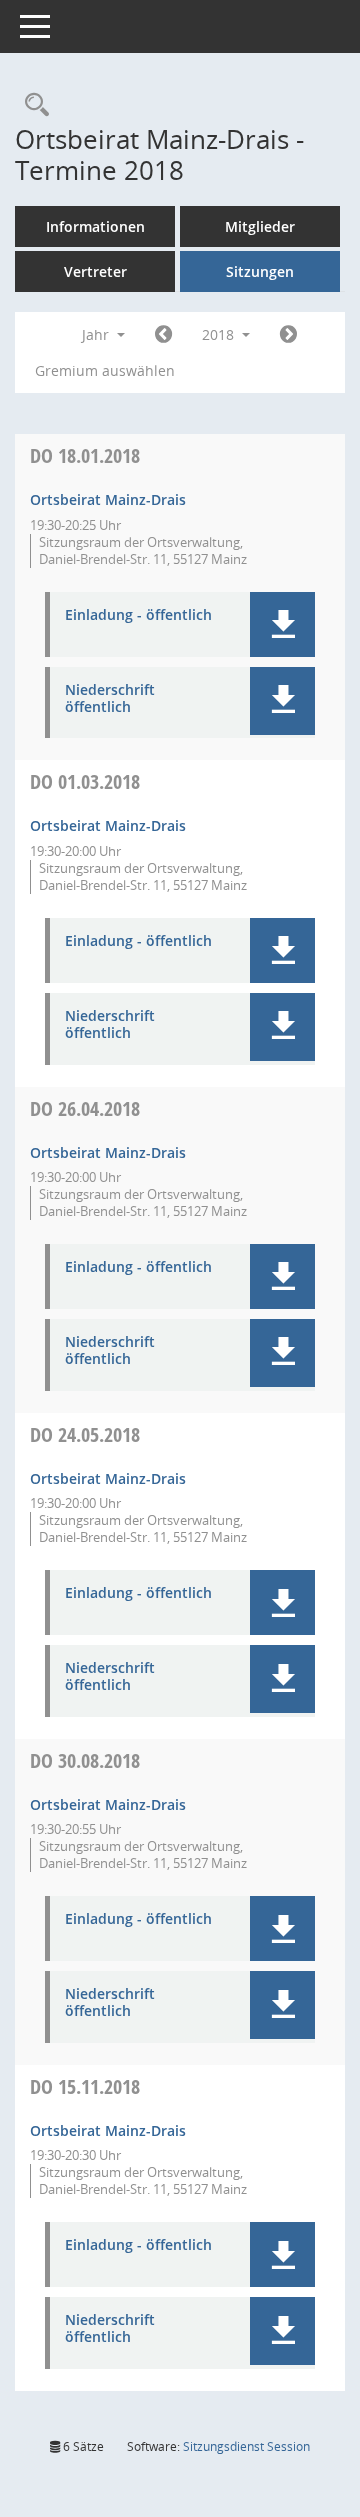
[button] (282, 624)
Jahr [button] (97, 334)
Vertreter (95, 271)
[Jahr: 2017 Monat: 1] (163, 335)
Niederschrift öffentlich (110, 699)
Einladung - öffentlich (138, 615)
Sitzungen (260, 271)
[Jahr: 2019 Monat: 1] (288, 335)
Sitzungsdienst (246, 2446)
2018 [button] (220, 334)
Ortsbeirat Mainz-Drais (108, 499)
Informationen (95, 226)
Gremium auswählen (105, 370)
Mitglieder (260, 226)
